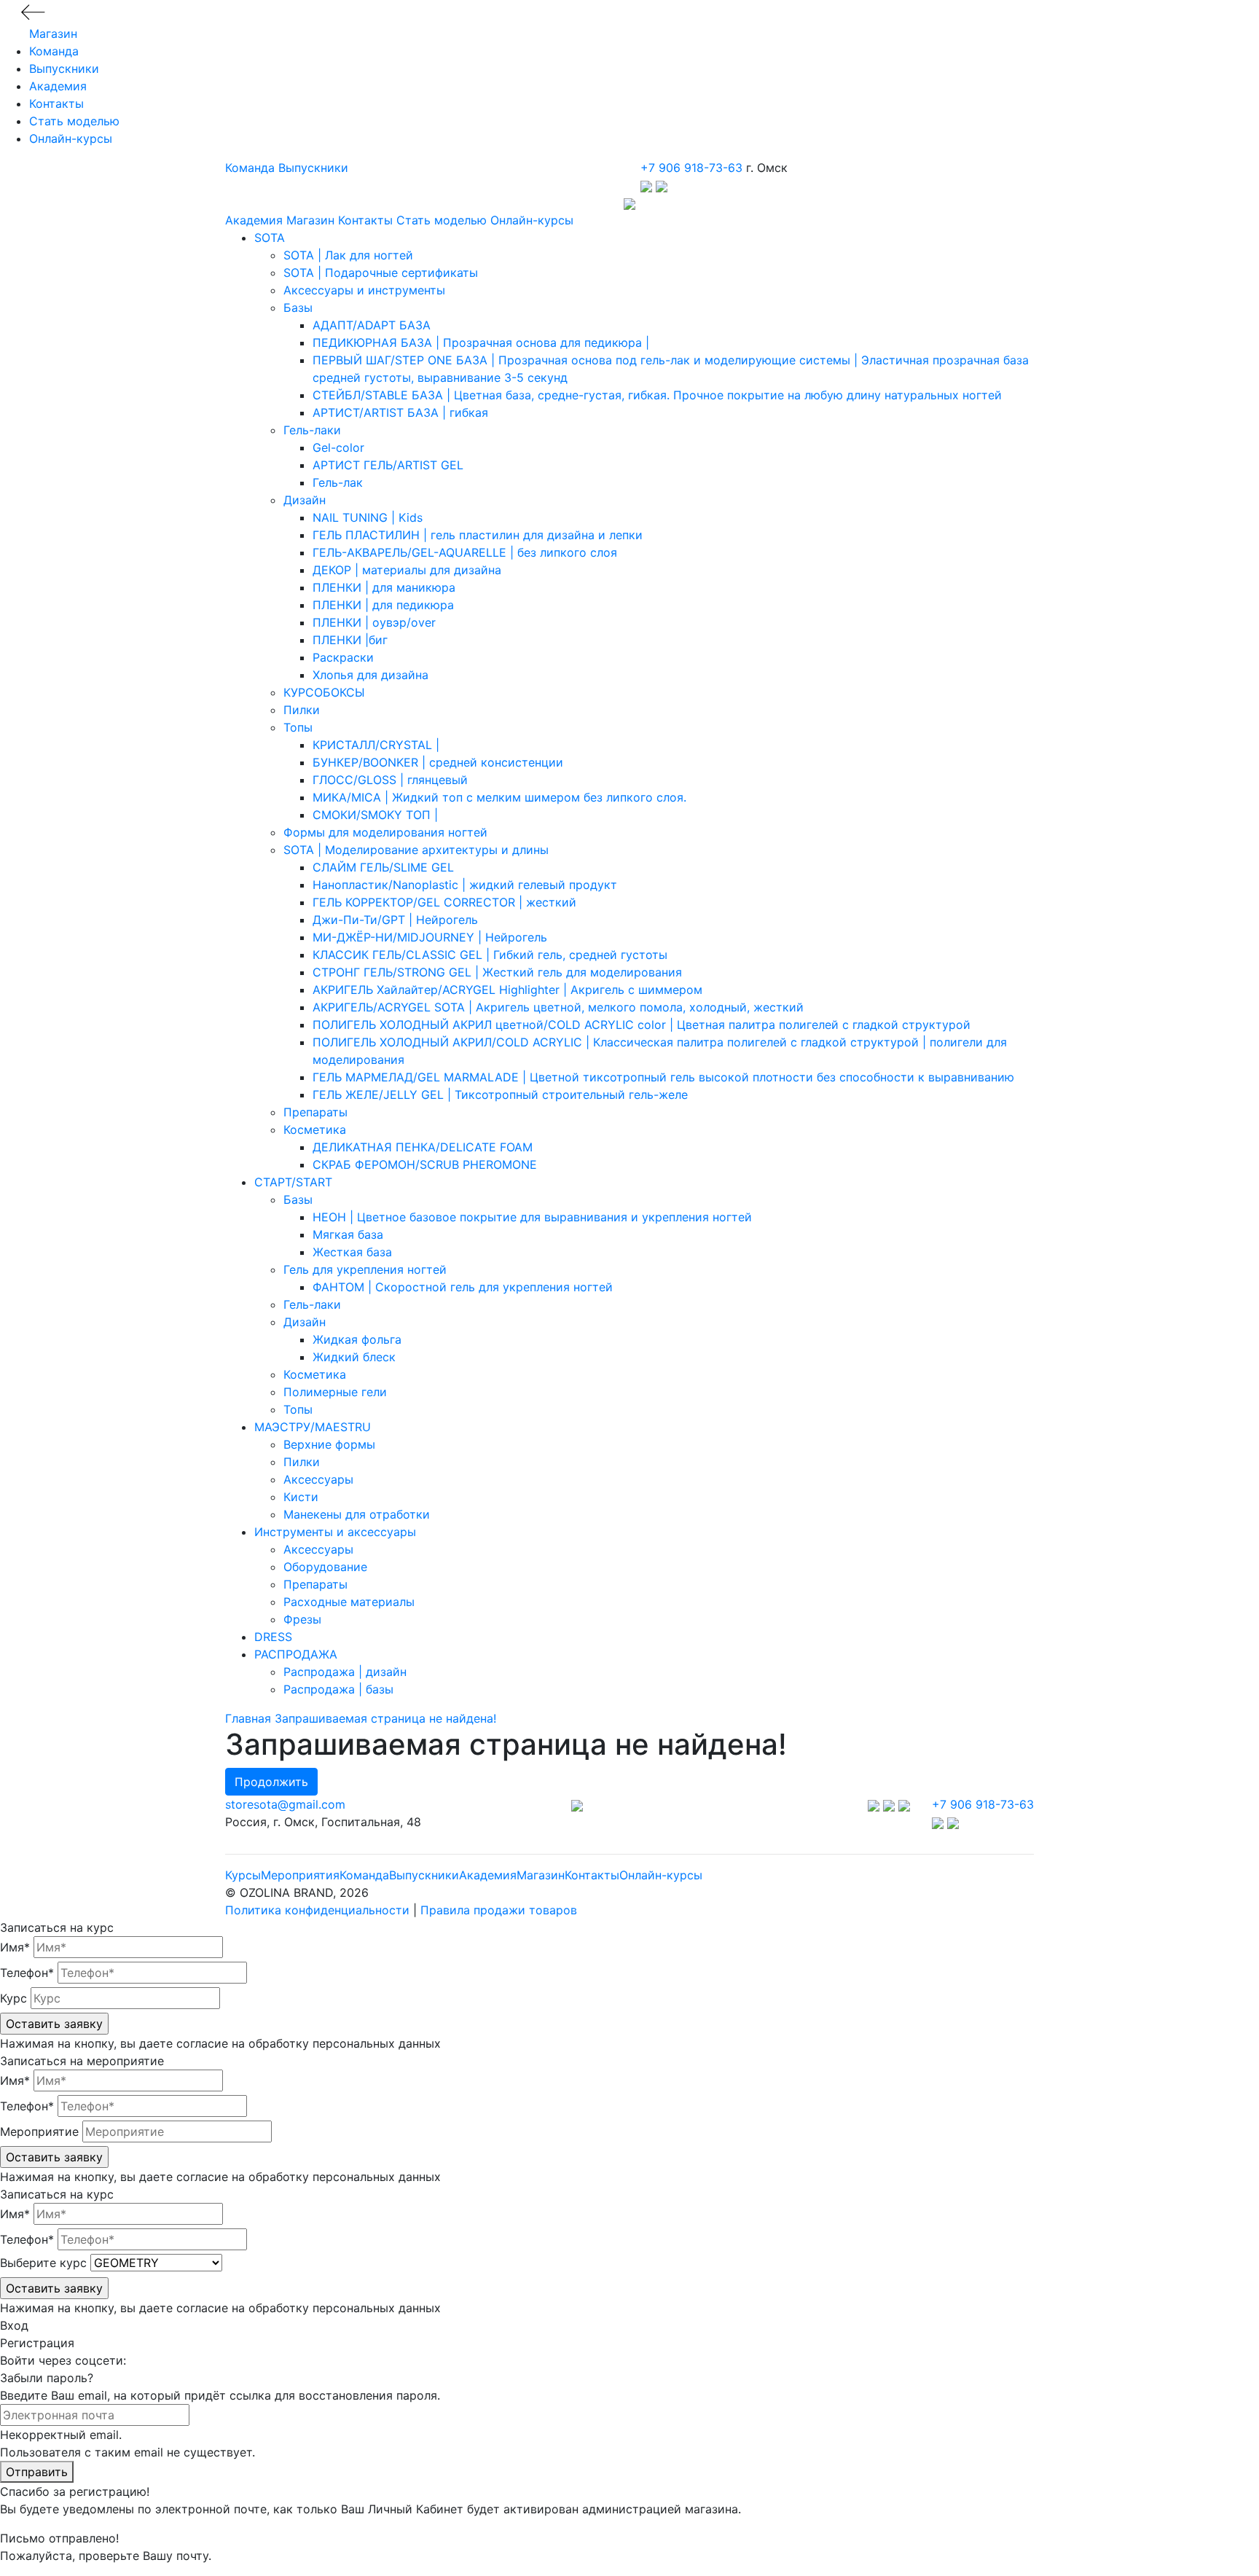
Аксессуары (318, 1479)
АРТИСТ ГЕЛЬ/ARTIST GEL (388, 465)
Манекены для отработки (357, 1514)
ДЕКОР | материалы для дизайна (407, 570)
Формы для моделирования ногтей (385, 832)
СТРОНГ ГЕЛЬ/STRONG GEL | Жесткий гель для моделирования (497, 972)
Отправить (37, 2472)
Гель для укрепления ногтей (365, 1269)
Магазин (53, 34)
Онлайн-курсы (71, 138)
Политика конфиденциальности (317, 1910)
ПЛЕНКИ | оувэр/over (374, 622)
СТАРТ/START (293, 1182)
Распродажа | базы (338, 1689)
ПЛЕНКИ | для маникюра (384, 587)
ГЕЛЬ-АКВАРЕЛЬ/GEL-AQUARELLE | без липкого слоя (465, 552)
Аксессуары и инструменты (364, 290)
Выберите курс (43, 2263)
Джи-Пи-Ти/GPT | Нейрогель (395, 920)
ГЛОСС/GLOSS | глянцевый (390, 780)
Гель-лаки (312, 430)
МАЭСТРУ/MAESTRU (313, 1427)
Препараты (315, 1112)
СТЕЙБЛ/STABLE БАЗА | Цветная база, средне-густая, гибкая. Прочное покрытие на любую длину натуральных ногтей (657, 395)
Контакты (56, 103)
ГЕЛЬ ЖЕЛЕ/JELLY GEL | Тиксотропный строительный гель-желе (500, 1095)
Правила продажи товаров (499, 1910)
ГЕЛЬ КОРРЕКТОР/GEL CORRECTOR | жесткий (444, 902)
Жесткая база (352, 1252)
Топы (298, 727)
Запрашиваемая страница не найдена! (385, 1718)
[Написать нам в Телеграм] (648, 185)
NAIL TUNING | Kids (368, 517)
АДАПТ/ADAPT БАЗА (372, 325)
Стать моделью (74, 121)
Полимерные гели (335, 1392)
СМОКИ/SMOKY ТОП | (375, 815)
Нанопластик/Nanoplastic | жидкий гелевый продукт (465, 885)
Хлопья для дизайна (370, 675)
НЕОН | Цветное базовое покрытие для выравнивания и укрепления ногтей (532, 1217)
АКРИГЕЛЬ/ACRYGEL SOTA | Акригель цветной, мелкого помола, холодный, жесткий (558, 1007)
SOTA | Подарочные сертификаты (381, 273)
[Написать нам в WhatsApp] (662, 185)
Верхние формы (329, 1444)
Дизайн (305, 500)
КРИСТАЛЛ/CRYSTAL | (376, 745)
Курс (13, 1998)
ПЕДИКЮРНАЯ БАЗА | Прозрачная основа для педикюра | (481, 342)
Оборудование (325, 1567)
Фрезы (302, 1619)
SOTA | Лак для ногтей (348, 255)
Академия (58, 86)
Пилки (302, 710)
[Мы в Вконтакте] (875, 1804)
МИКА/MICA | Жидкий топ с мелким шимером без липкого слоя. (499, 797)
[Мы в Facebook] (891, 1804)
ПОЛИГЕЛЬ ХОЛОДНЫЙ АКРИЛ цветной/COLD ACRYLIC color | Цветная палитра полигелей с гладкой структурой (642, 1025)
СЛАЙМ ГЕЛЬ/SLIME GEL (383, 867)
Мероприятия (300, 1875)
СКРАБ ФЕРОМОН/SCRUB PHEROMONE (425, 1164)
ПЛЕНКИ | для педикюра (383, 605)
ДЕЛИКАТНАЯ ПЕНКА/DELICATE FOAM (423, 1147)
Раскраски (343, 657)
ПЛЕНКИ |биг (350, 640)
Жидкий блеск (354, 1357)
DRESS (273, 1637)
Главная (248, 1718)
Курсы (243, 1875)
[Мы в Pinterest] (904, 1804)
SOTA (270, 238)
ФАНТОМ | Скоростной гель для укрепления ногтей (463, 1287)
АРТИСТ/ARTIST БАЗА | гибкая (400, 412)
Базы (298, 308)
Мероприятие (39, 2131)
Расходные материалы (349, 1602)
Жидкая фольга (357, 1339)
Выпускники (64, 68)
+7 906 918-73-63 (691, 168)
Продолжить (271, 1782)
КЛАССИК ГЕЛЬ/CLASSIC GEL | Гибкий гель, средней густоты (490, 955)
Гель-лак (338, 482)
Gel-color (338, 447)
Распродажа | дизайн (345, 1672)
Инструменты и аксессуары (335, 1532)
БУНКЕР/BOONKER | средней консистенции (438, 762)
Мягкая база (348, 1234)
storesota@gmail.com (285, 1804)
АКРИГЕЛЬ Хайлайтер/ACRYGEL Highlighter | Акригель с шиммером (507, 990)
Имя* (15, 1947)
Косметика (315, 1130)
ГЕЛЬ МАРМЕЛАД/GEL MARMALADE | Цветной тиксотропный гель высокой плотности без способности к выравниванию (663, 1077)
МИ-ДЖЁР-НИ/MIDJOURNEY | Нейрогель (430, 937)
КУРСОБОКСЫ (324, 692)
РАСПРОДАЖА (296, 1654)
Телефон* (27, 1973)
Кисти (301, 1497)
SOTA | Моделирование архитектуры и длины (416, 850)
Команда (54, 51)
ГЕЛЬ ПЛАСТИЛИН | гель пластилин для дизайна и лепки (478, 535)
